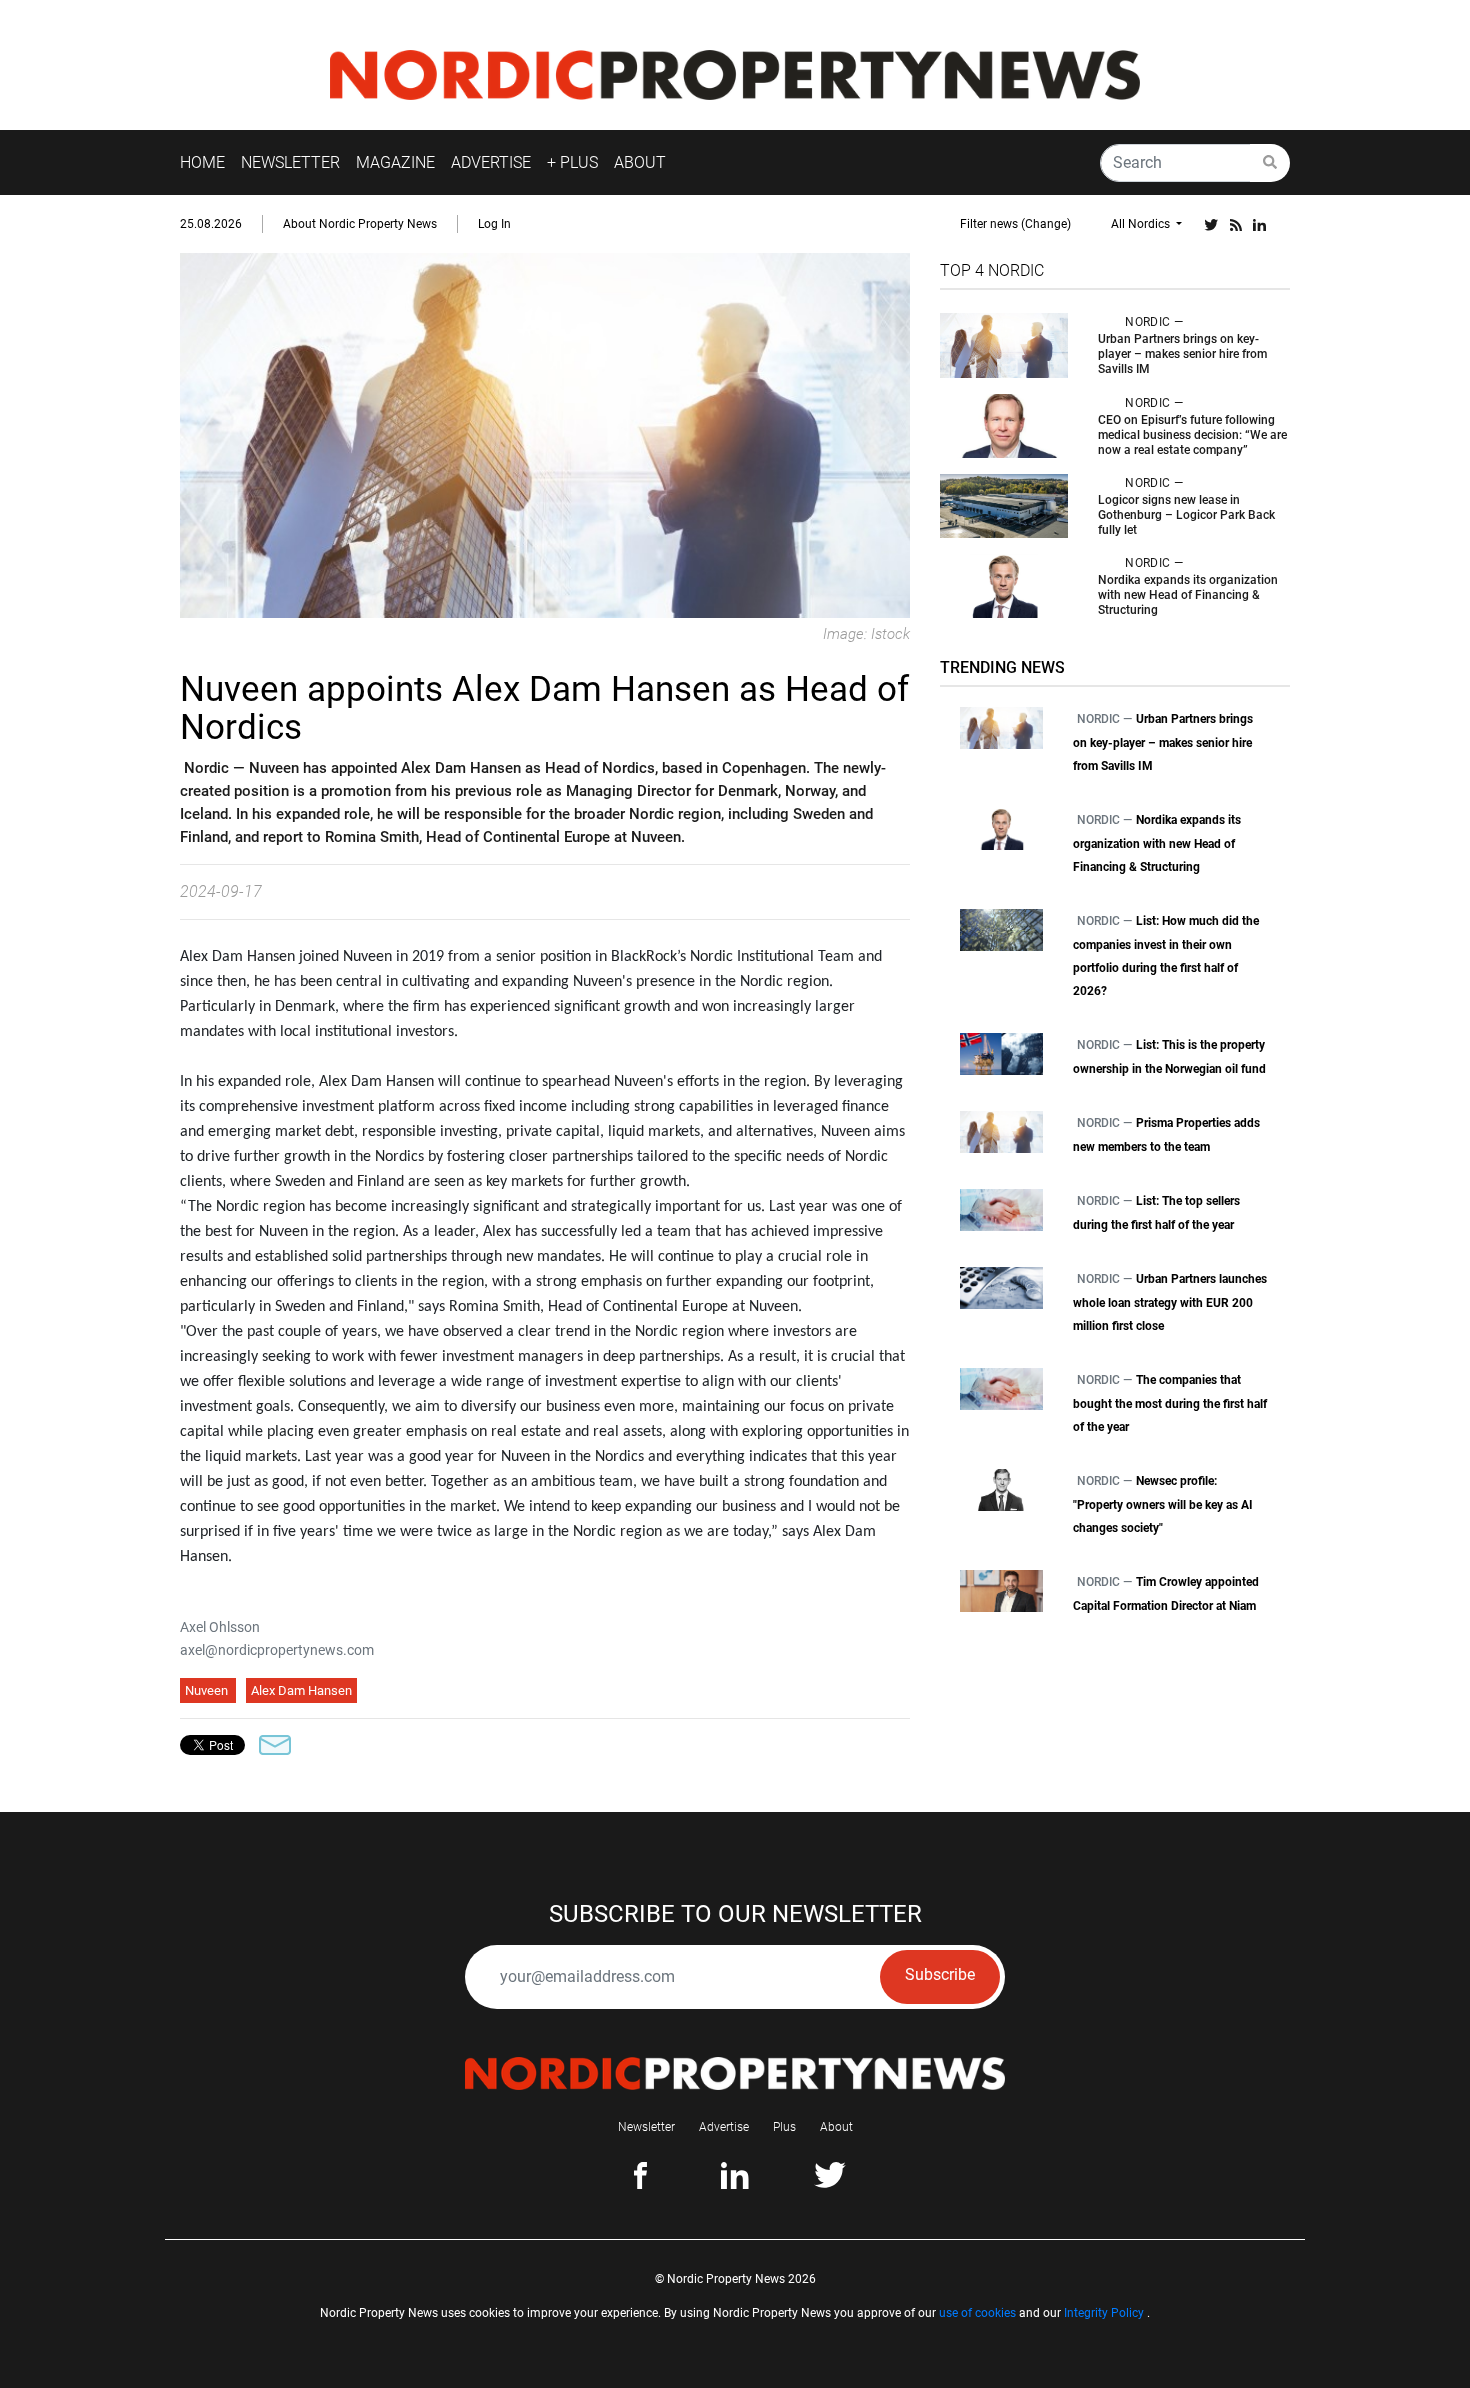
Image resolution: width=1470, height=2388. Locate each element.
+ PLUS (572, 162)
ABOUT (640, 162)
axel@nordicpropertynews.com (277, 1650)
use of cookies (977, 2313)
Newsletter (646, 2127)
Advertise (724, 2127)
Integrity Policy (1104, 2313)
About (836, 2127)
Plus (784, 2127)
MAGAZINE (395, 162)
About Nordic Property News (360, 224)
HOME (202, 162)
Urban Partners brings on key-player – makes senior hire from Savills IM (1182, 354)
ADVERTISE (491, 162)
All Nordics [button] (1142, 224)
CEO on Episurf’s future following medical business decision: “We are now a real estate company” (1192, 435)
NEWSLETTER (290, 162)
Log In (494, 224)
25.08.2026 (211, 224)
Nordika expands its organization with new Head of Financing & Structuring (1188, 595)
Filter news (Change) (1015, 224)
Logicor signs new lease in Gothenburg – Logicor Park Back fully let (1186, 515)
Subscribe (940, 1974)
